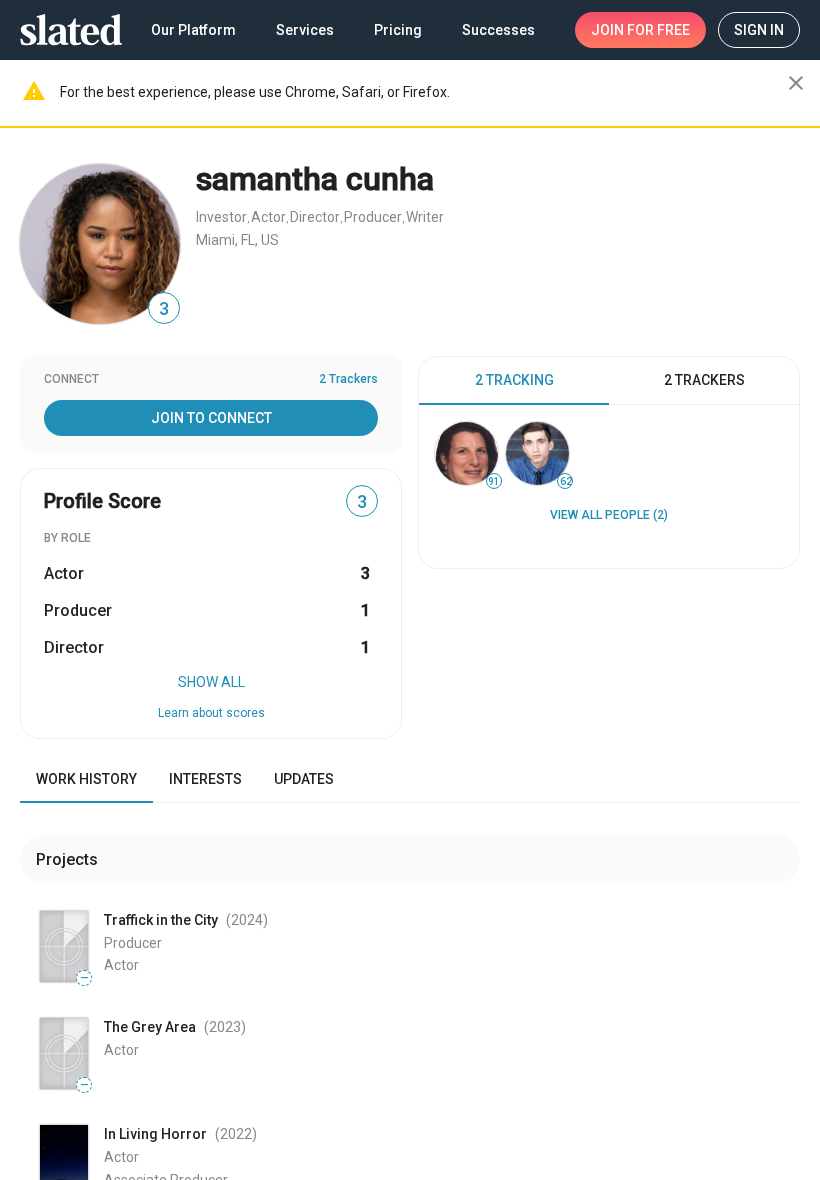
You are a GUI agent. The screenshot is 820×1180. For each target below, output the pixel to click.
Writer (425, 217)
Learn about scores (211, 713)
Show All (211, 682)
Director (315, 217)
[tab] (514, 381)
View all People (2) (609, 515)
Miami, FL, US (237, 240)
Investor (221, 217)
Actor (268, 217)
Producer (373, 217)
